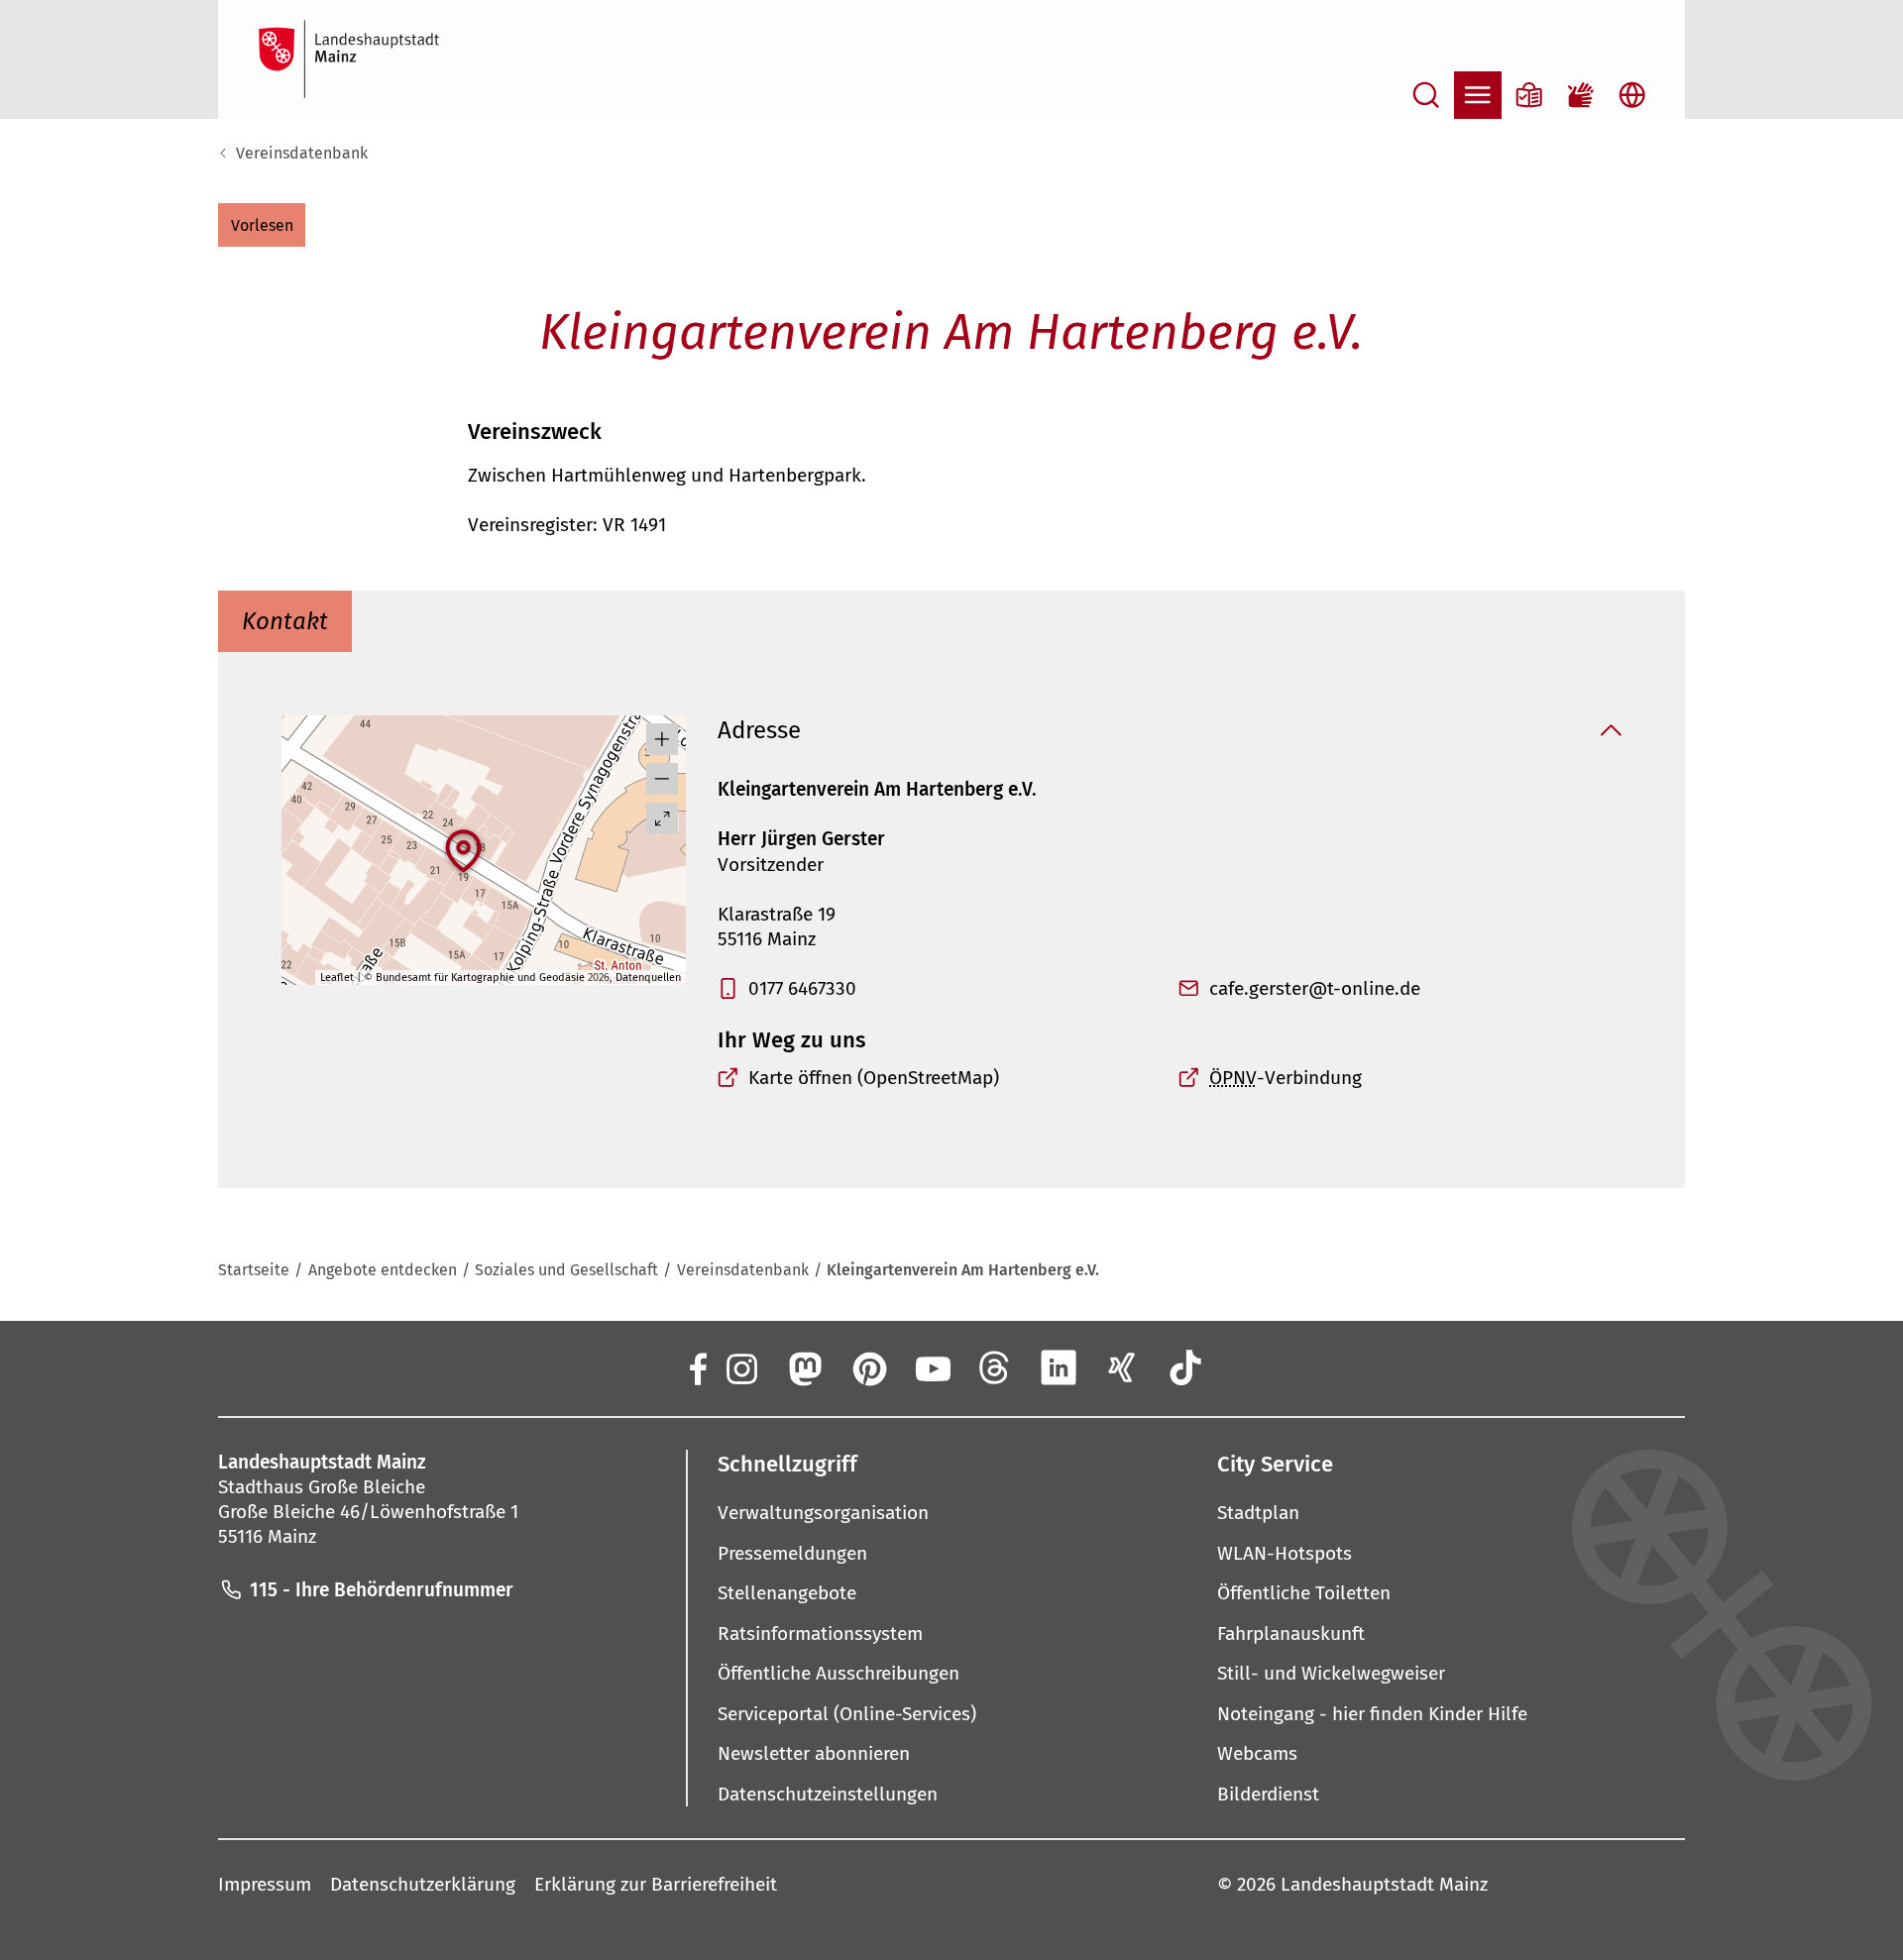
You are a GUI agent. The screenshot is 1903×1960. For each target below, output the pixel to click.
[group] (484, 850)
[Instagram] (740, 1367)
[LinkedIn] (1059, 1367)
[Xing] (1122, 1367)
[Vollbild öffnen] (662, 818)
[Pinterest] (868, 1367)
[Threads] (995, 1367)
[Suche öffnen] (1426, 95)
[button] (262, 225)
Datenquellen (648, 978)
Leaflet (337, 978)
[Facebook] (697, 1367)
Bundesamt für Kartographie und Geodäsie (480, 978)
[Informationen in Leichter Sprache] (1529, 95)
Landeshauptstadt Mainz (1384, 1884)
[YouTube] (932, 1367)
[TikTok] (1186, 1367)
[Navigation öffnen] (1478, 95)
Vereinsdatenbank (302, 153)
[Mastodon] (804, 1367)
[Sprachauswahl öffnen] (1632, 95)
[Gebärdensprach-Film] (1581, 95)
